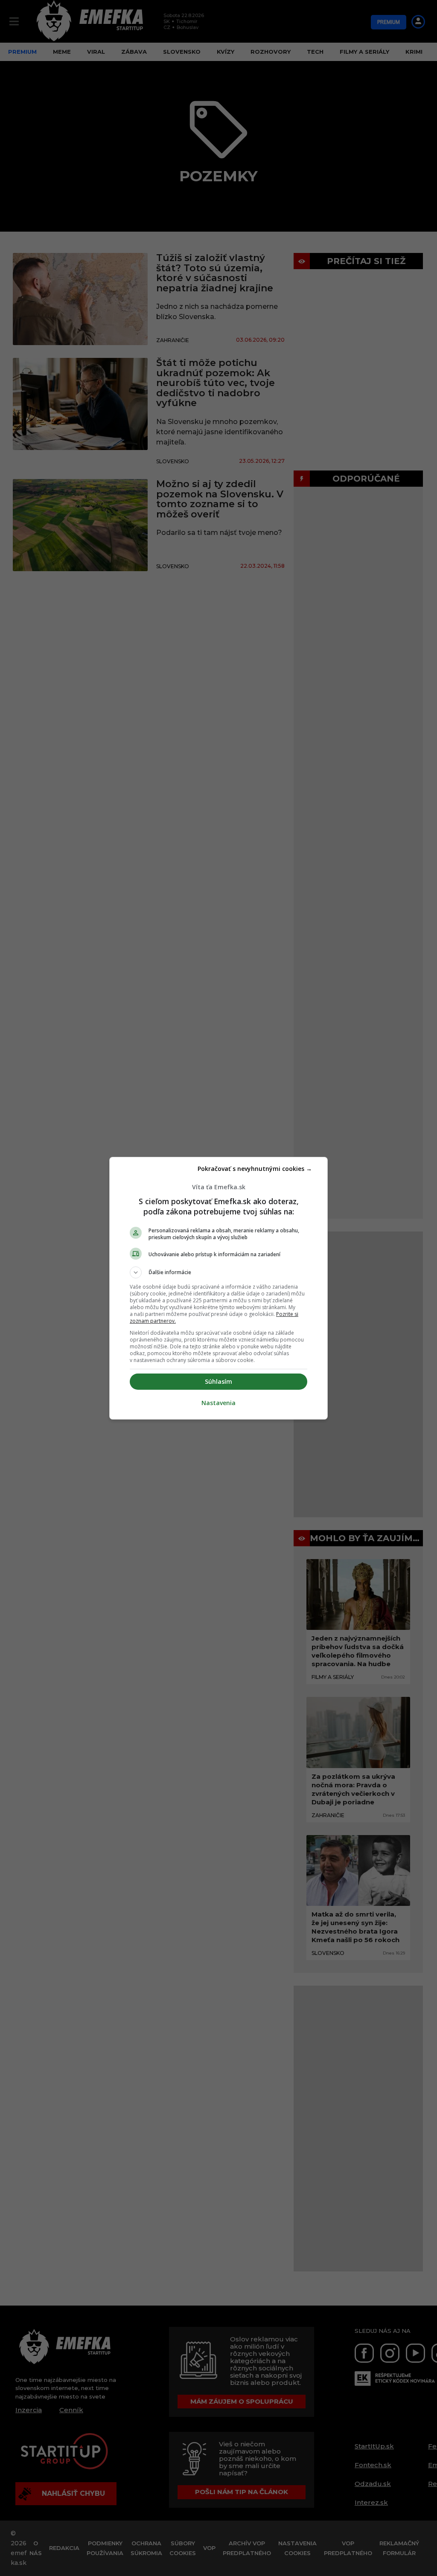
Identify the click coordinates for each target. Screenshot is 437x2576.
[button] (218, 1272)
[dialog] (218, 1288)
